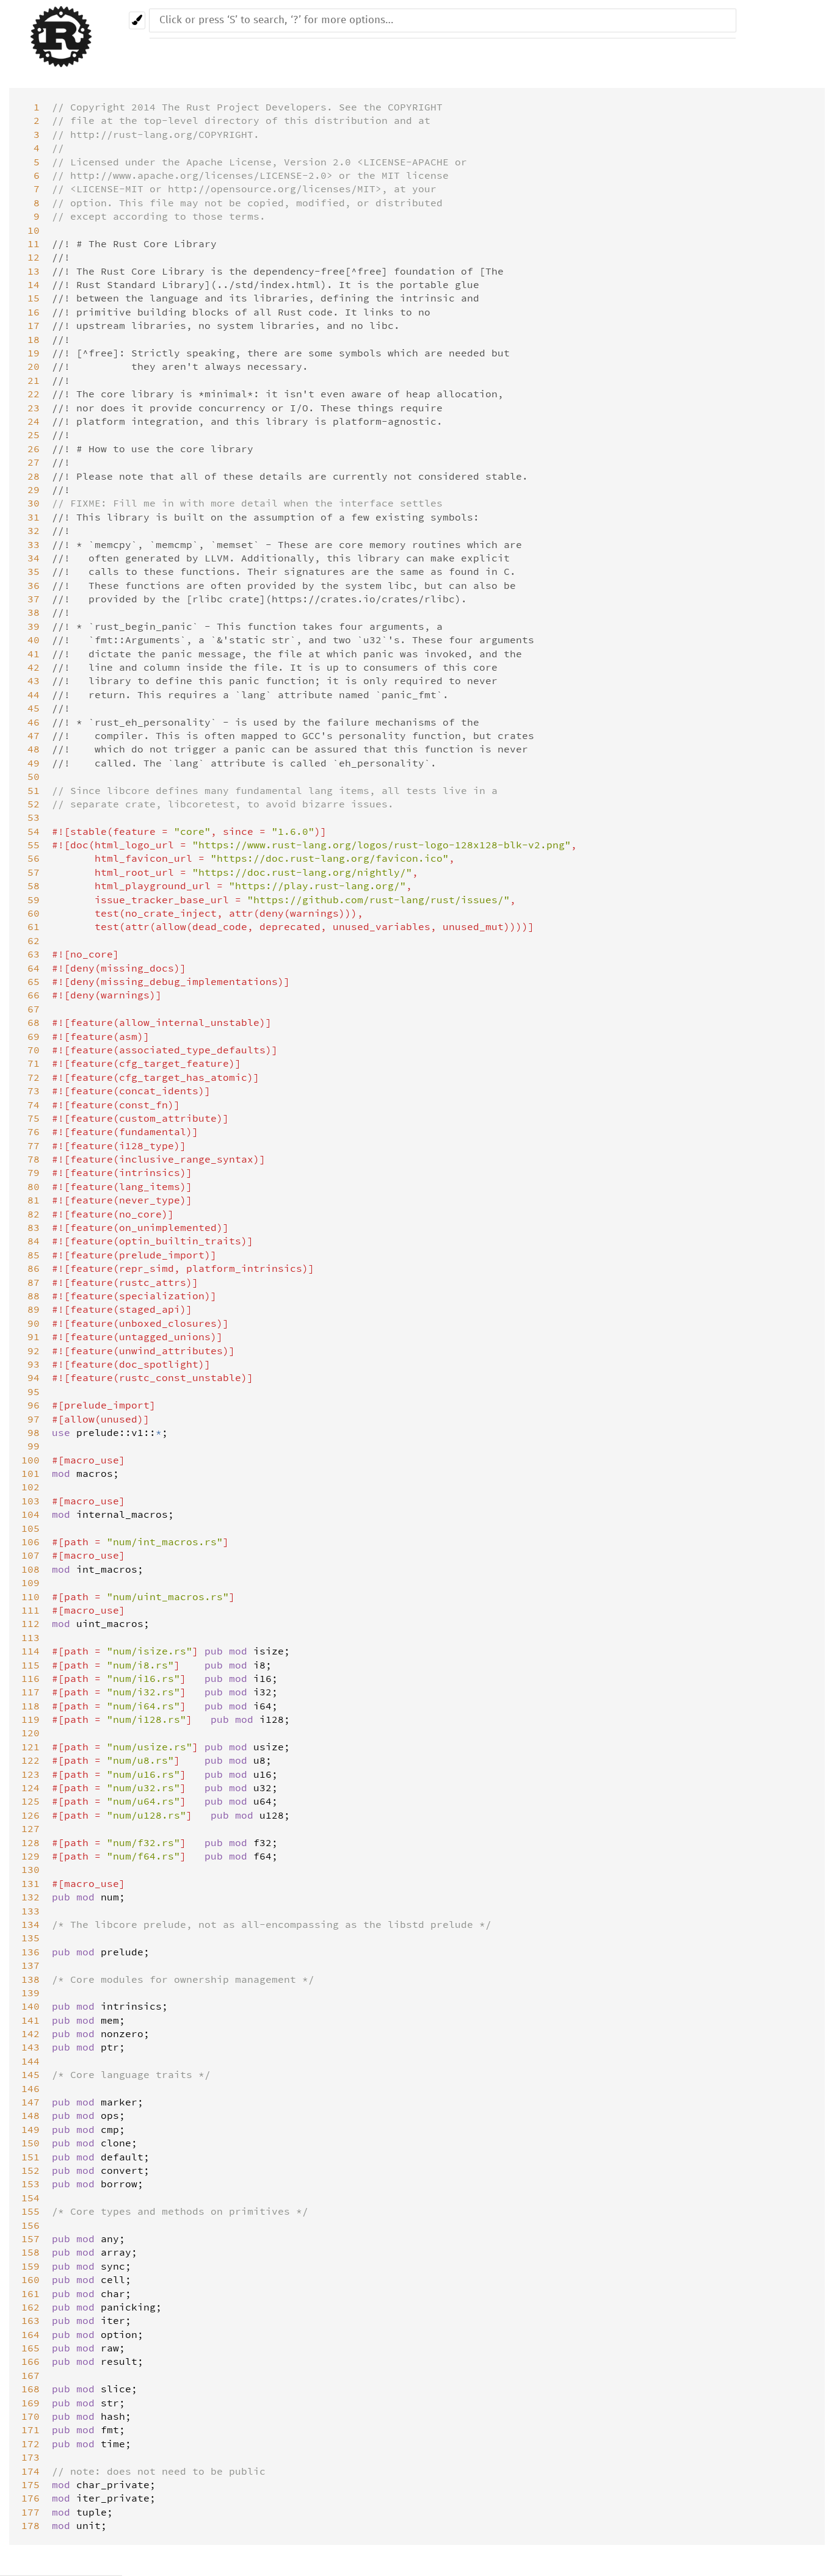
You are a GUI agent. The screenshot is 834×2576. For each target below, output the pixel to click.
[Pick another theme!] (137, 20)
